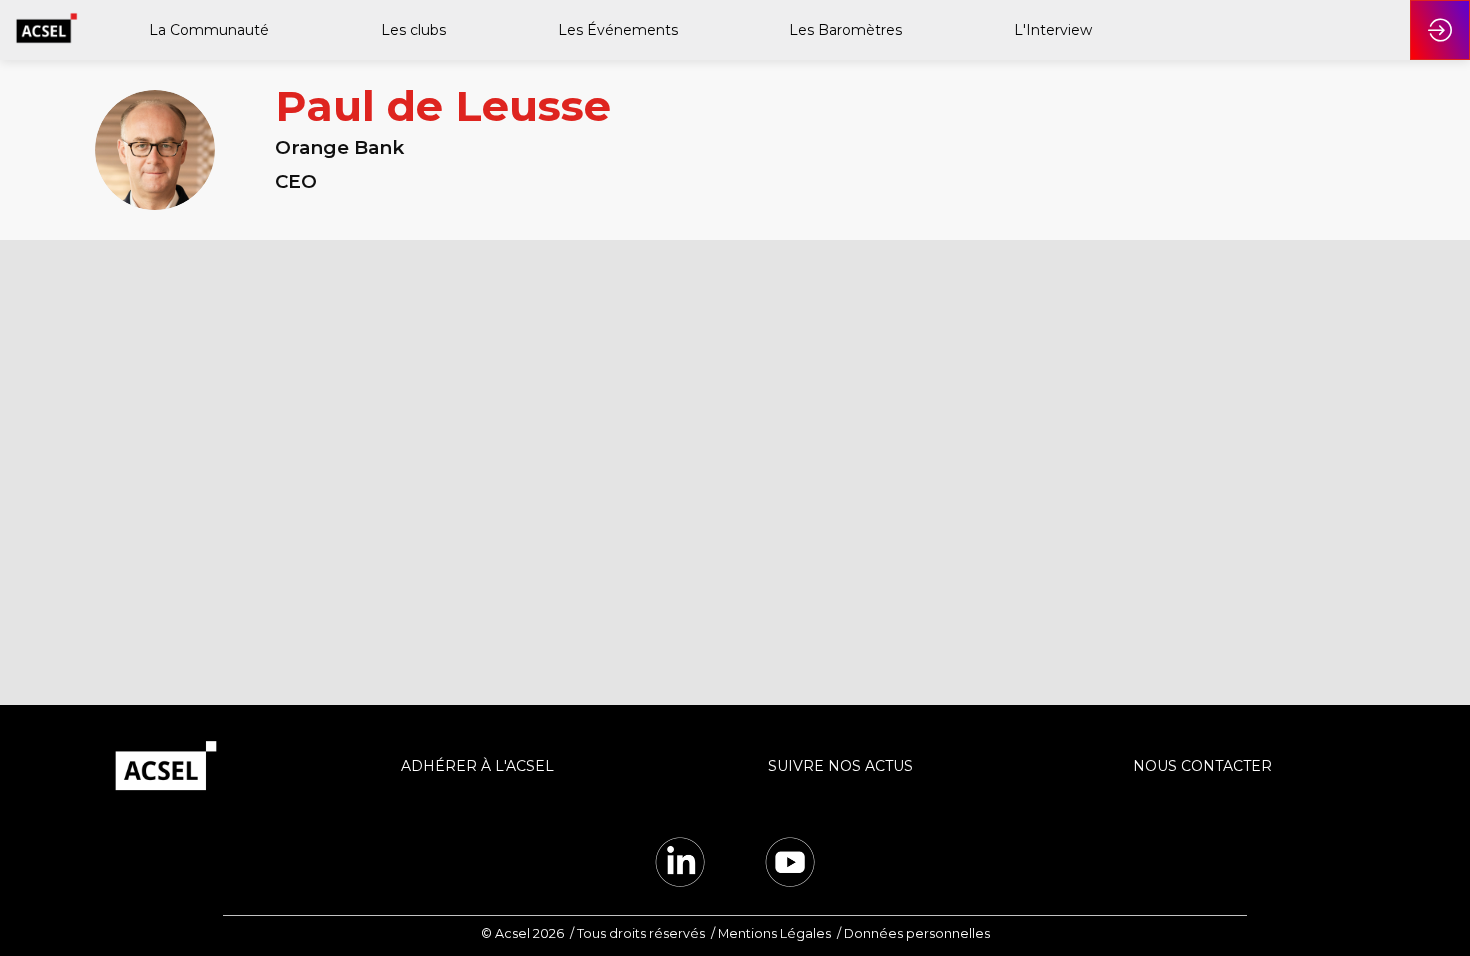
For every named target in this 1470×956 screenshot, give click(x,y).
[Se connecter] (1440, 30)
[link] (207, 30)
